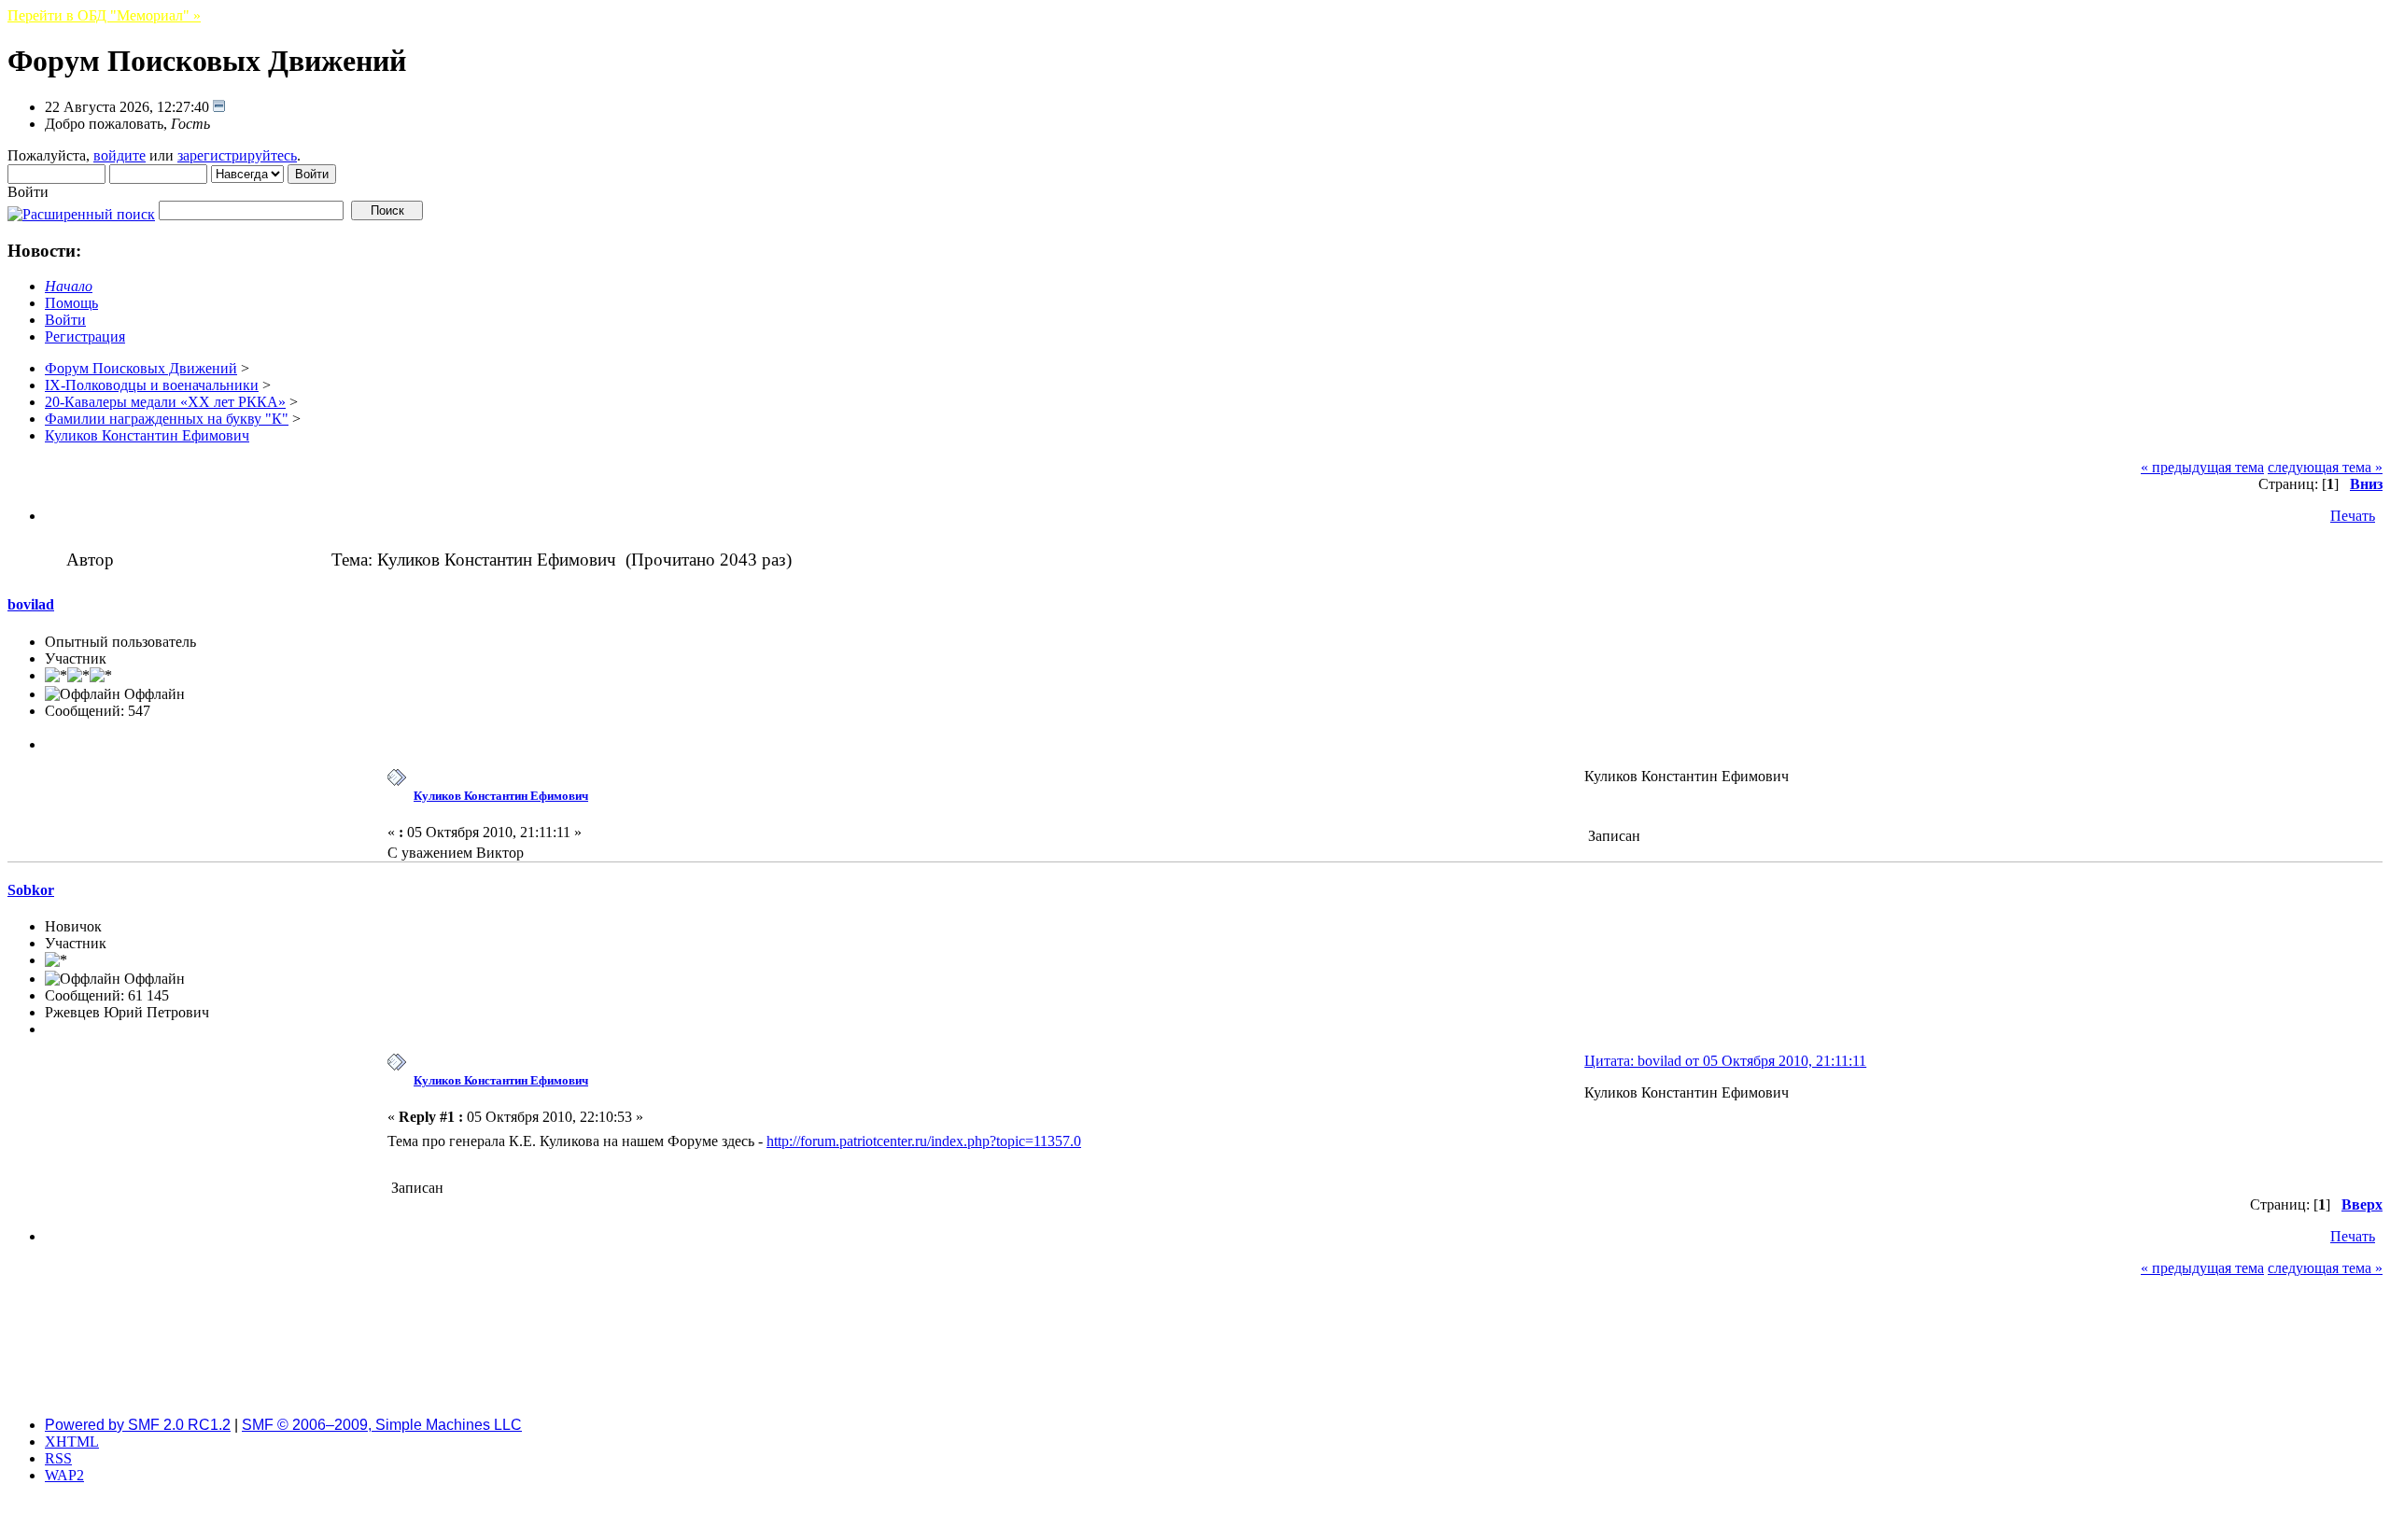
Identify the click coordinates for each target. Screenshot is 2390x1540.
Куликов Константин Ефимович (501, 796)
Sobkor (31, 890)
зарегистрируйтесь (237, 155)
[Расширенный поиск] (81, 210)
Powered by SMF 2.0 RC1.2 (138, 1425)
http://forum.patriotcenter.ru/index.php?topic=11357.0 (924, 1141)
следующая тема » (2325, 467)
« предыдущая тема (2202, 467)
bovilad (31, 604)
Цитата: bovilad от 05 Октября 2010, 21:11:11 (1725, 1061)
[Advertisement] (1195, 1360)
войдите (119, 155)
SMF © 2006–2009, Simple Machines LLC (382, 1425)
